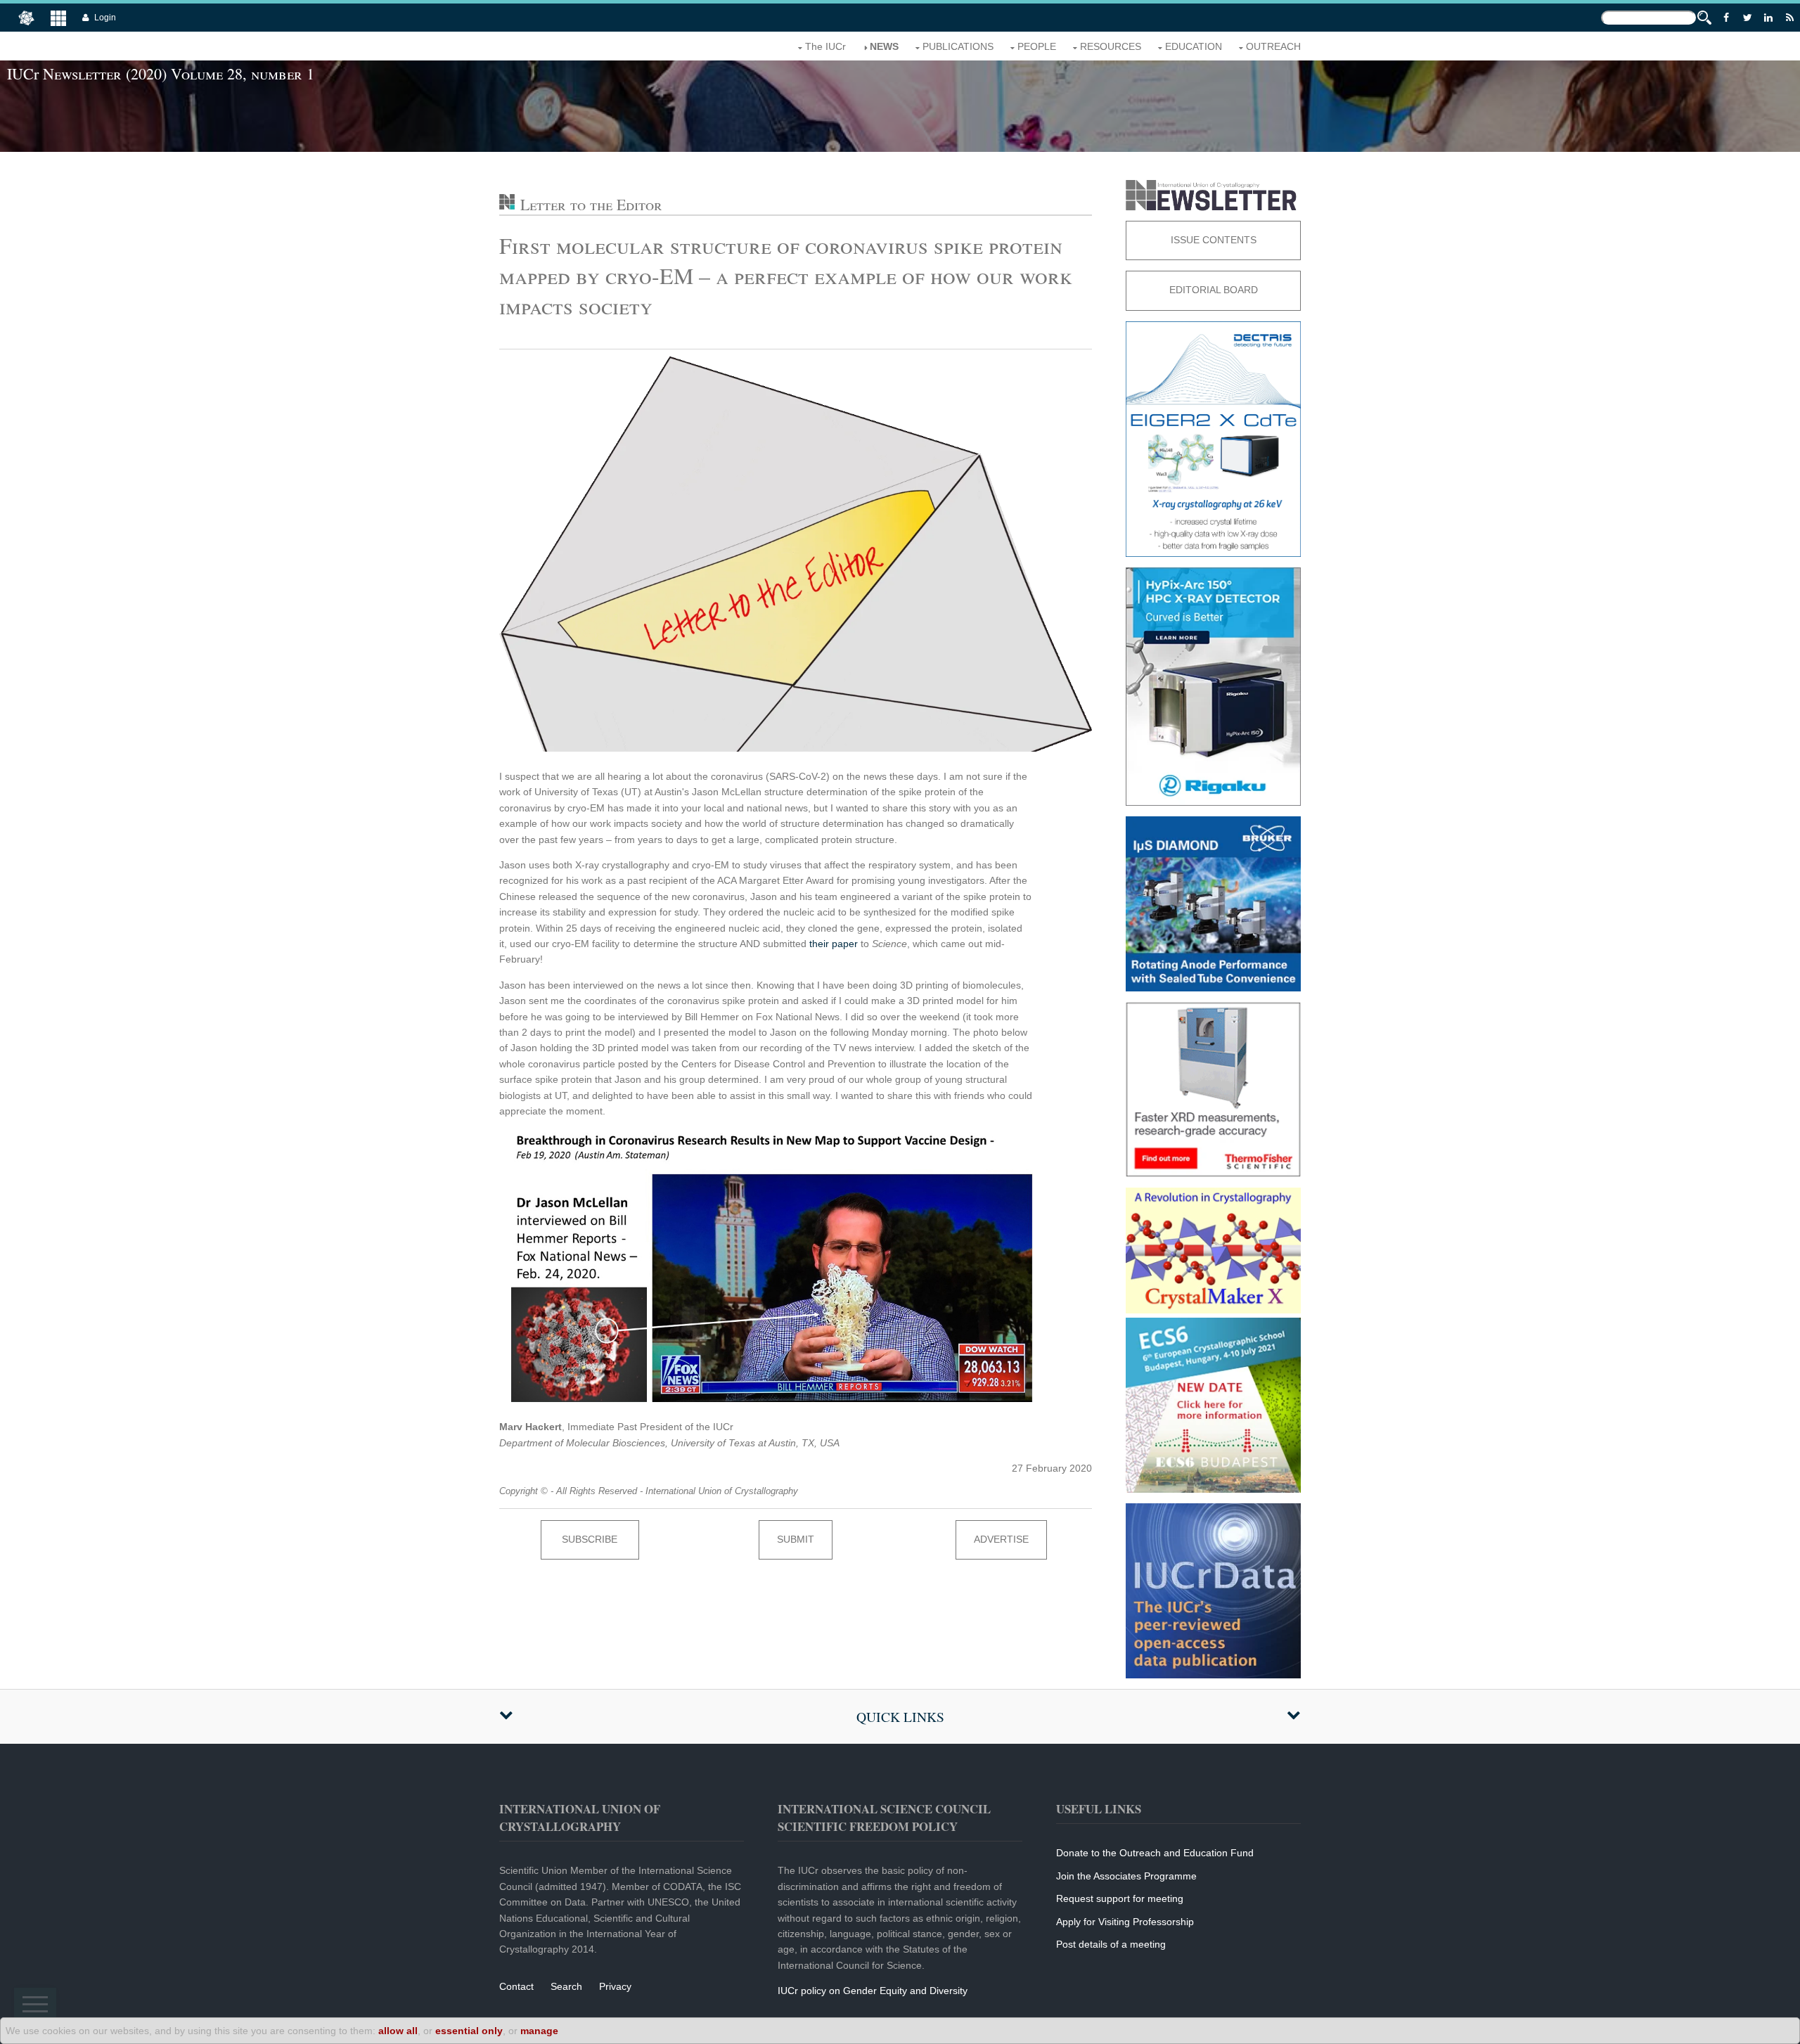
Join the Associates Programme (1126, 1876)
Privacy (615, 1986)
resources (1111, 46)
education (1194, 46)
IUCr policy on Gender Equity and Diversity (873, 1991)
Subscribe (590, 1539)
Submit (796, 1539)
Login (105, 18)
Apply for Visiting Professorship (1125, 1922)
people (1037, 46)
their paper (834, 944)
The (825, 46)
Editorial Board (1214, 290)
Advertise (1001, 1539)
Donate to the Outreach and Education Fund (1155, 1853)
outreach (1273, 46)
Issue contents (1214, 240)
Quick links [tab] (900, 1717)
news (884, 46)
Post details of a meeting (1111, 1944)
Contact (516, 1986)
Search (566, 1986)
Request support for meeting (1120, 1898)
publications (958, 46)
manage (539, 2031)
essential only (469, 2031)
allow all (398, 2031)
